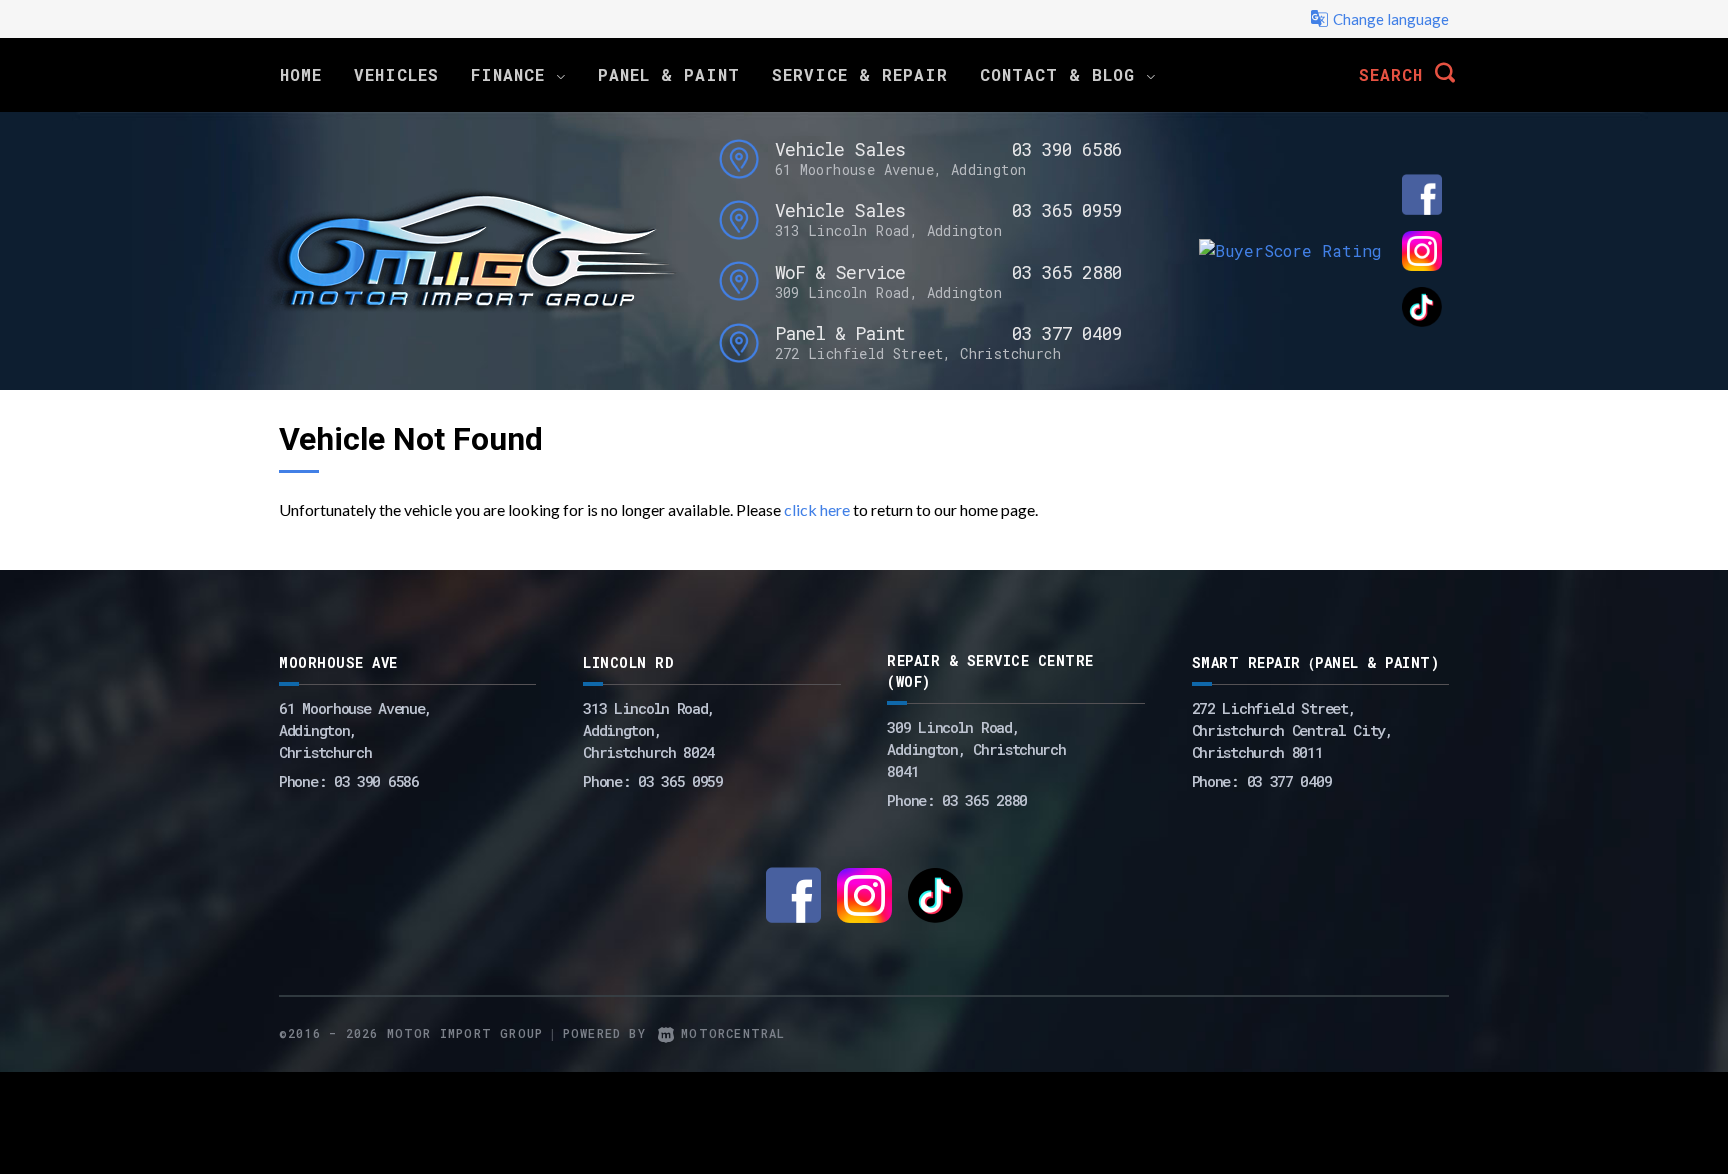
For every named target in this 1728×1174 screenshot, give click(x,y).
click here (817, 509)
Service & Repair (860, 74)
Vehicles (396, 74)
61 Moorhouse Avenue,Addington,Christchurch (355, 730)
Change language (1391, 19)
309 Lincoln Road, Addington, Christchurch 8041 (976, 749)
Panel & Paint (669, 74)
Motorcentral (733, 1033)
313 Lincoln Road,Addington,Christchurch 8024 (649, 730)
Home (301, 74)
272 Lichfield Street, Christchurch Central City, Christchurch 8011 (1292, 730)
